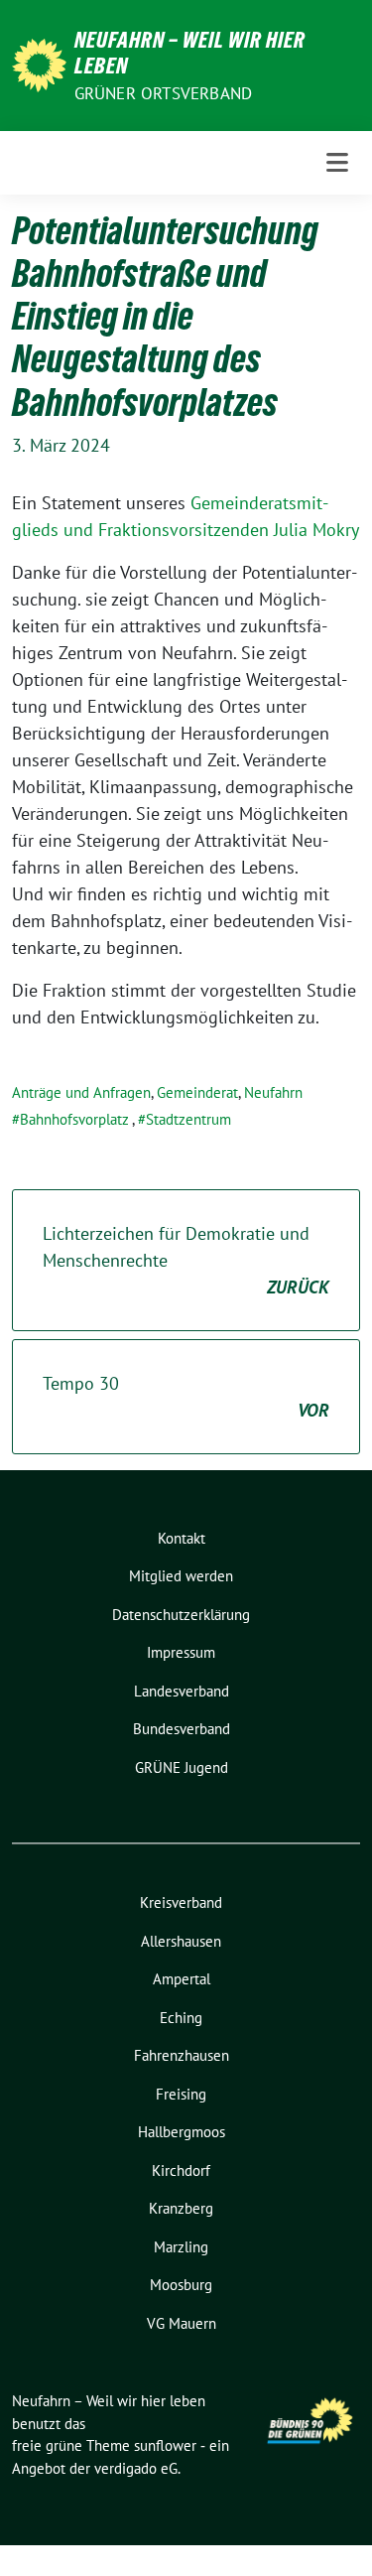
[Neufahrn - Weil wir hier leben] (39, 63)
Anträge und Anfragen (81, 1092)
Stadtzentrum (188, 1119)
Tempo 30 (186, 1397)
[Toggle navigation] (337, 163)
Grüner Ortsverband (164, 93)
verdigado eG (136, 2468)
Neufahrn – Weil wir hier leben (190, 53)
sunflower (165, 2445)
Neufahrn (273, 1092)
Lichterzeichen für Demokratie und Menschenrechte (186, 1260)
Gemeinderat (197, 1092)
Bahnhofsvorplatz (74, 1119)
